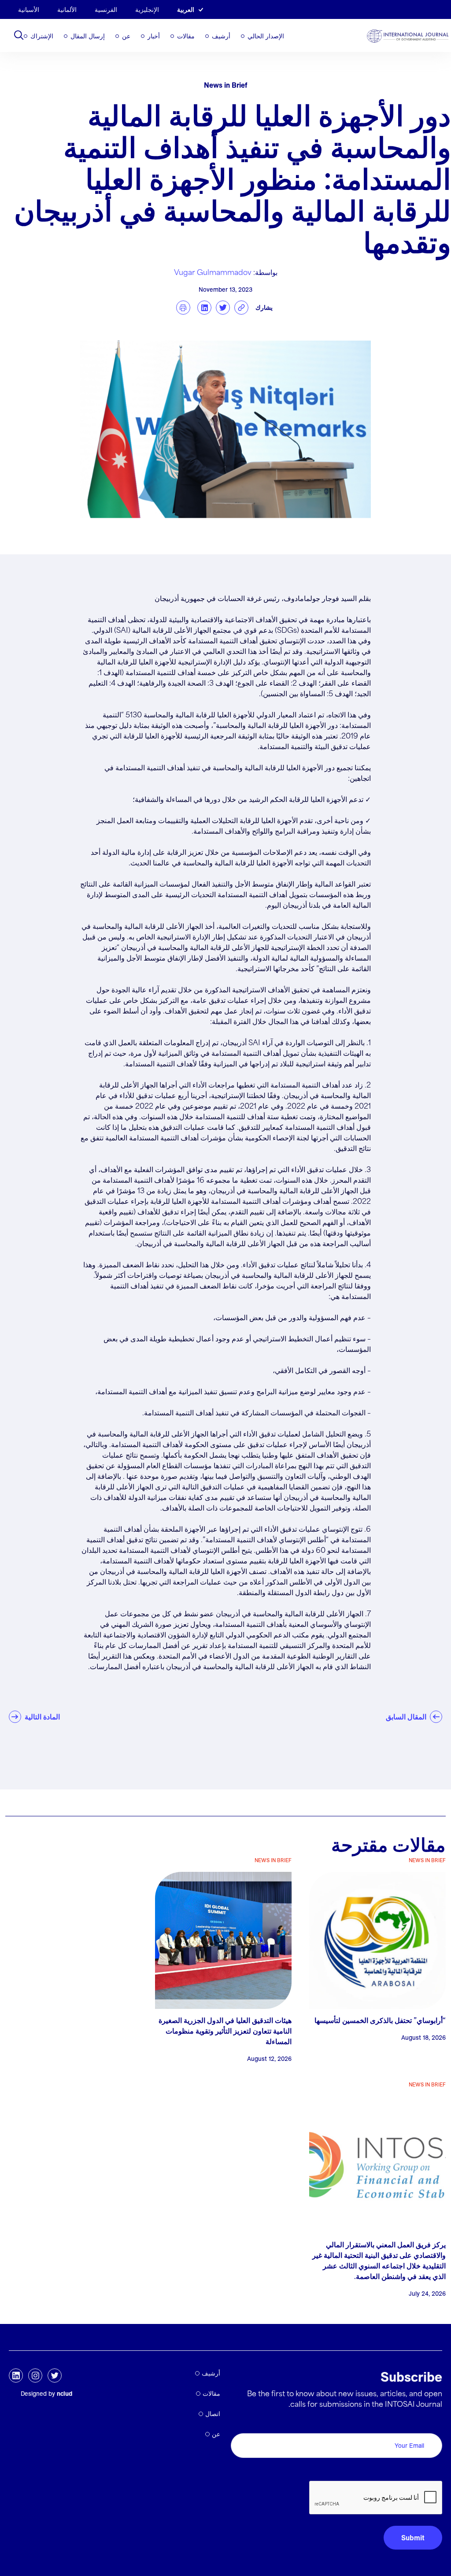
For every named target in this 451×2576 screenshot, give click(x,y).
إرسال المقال (88, 36)
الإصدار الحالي (266, 36)
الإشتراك (42, 36)
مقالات (186, 36)
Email (431, 2423)
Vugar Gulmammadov (213, 273)
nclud (65, 2394)
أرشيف (221, 36)
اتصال (213, 2414)
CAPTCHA (421, 2471)
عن (126, 36)
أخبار (154, 36)
